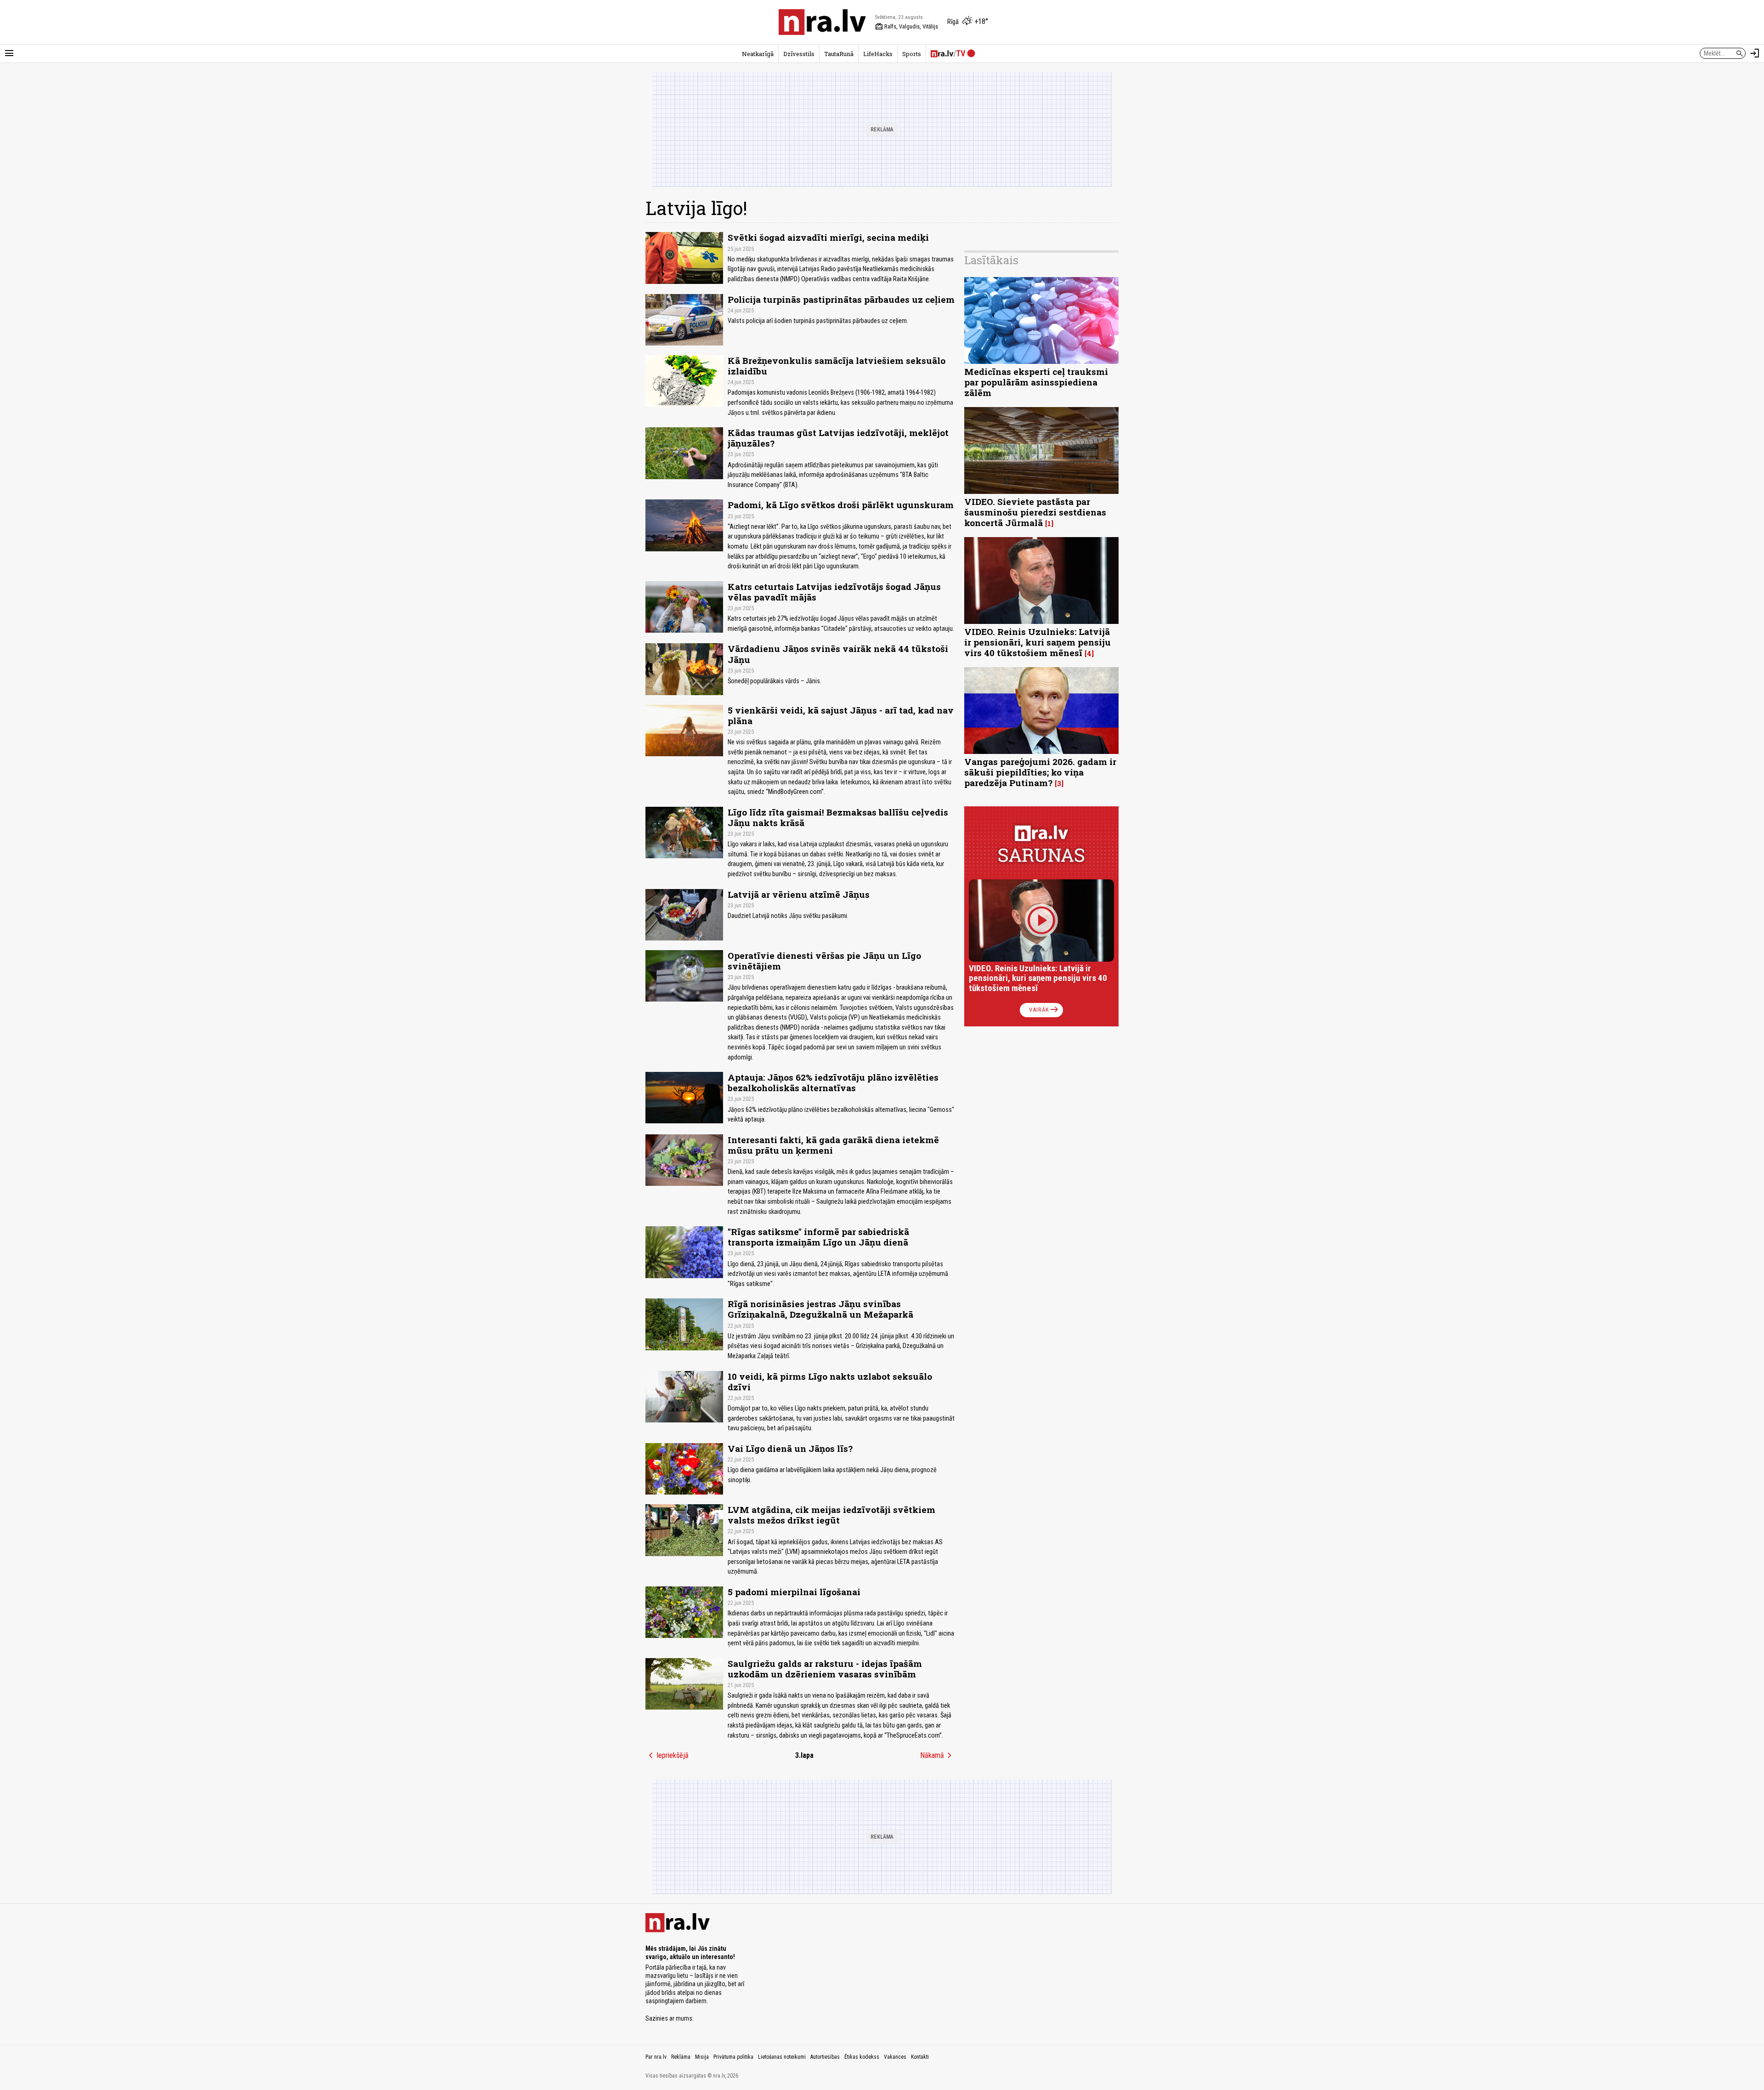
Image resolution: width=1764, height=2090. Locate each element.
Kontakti (920, 2057)
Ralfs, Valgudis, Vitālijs (907, 27)
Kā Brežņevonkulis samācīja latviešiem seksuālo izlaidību (837, 366)
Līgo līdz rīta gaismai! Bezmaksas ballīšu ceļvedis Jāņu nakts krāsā (838, 817)
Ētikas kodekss (862, 2057)
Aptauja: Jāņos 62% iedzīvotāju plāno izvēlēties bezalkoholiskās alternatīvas (833, 1082)
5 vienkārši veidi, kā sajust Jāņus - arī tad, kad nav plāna (841, 715)
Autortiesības (825, 2057)
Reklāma (681, 2057)
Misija (702, 2057)
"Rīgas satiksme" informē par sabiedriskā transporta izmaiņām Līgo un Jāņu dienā (818, 1237)
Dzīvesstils (799, 54)
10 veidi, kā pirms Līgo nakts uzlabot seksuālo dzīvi (830, 1382)
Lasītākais (991, 260)
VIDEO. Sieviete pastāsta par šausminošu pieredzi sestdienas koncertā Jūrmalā (1035, 512)
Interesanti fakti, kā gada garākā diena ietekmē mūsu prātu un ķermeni (833, 1145)
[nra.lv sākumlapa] (822, 22)
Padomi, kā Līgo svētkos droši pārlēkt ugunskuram (841, 505)
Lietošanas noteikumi (782, 2057)
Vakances (895, 2057)
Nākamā (938, 1756)
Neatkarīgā (758, 54)
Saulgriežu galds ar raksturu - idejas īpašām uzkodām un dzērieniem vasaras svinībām (825, 1669)
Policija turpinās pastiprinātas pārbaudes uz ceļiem (841, 299)
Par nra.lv (656, 2057)
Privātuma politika (733, 2057)
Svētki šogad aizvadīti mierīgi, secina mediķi (828, 237)
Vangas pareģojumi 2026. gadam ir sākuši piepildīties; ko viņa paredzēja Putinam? (1040, 772)
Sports (912, 54)
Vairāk (1044, 1010)
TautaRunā (839, 54)
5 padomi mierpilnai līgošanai (794, 1592)
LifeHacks (878, 54)
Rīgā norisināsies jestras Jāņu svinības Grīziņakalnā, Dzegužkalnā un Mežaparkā (820, 1309)
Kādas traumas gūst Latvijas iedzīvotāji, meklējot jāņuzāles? (838, 438)
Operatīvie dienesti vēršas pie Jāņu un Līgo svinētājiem (824, 961)
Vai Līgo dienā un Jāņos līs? (790, 1448)
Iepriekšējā (667, 1756)
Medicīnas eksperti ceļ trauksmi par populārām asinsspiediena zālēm (1036, 382)
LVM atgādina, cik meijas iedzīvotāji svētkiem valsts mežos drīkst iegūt (831, 1515)
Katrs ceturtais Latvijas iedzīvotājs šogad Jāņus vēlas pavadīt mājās (834, 592)
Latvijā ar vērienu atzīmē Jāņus (799, 894)
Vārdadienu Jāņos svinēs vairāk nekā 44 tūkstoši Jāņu (838, 654)
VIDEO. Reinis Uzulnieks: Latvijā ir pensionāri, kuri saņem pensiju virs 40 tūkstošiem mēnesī (1037, 642)
